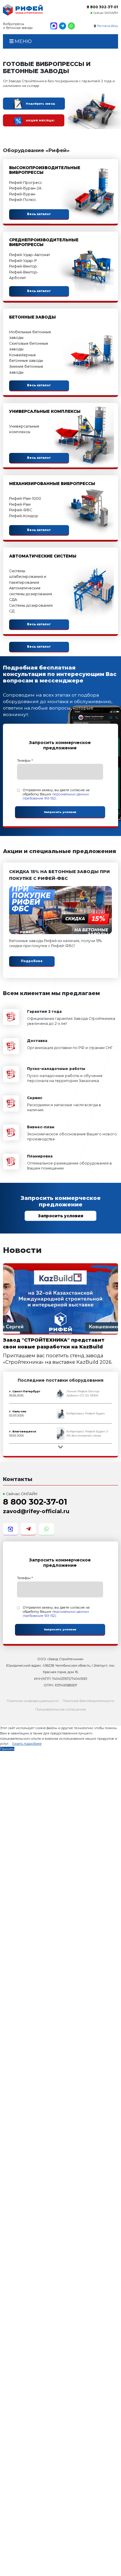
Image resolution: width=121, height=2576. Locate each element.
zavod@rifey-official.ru (36, 1511)
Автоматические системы (43, 556)
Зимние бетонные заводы (26, 369)
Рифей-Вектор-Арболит (24, 275)
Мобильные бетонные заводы (30, 335)
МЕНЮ (23, 41)
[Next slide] (60, 1447)
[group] (61, 1393)
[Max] (54, 26)
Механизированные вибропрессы (52, 484)
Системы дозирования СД (31, 608)
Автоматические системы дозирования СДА (31, 594)
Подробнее (32, 961)
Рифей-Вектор (23, 266)
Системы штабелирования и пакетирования (28, 577)
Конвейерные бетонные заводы (26, 358)
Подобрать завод (40, 104)
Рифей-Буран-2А (25, 188)
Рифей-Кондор (24, 516)
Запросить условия (61, 1216)
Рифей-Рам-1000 (25, 498)
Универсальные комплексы (45, 411)
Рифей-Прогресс (26, 183)
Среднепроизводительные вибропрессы (44, 242)
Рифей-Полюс (23, 200)
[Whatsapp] (71, 26)
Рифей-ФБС (21, 510)
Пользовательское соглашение (61, 1709)
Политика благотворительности (88, 1701)
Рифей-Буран (22, 194)
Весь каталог (39, 214)
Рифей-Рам (20, 504)
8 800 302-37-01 (102, 7)
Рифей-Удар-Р (23, 261)
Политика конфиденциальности (33, 1701)
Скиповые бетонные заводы (29, 346)
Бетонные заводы (32, 317)
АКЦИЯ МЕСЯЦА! (40, 120)
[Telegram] (63, 26)
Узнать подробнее (27, 1744)
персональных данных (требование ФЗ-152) (56, 796)
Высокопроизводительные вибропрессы (45, 170)
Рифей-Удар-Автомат (30, 255)
